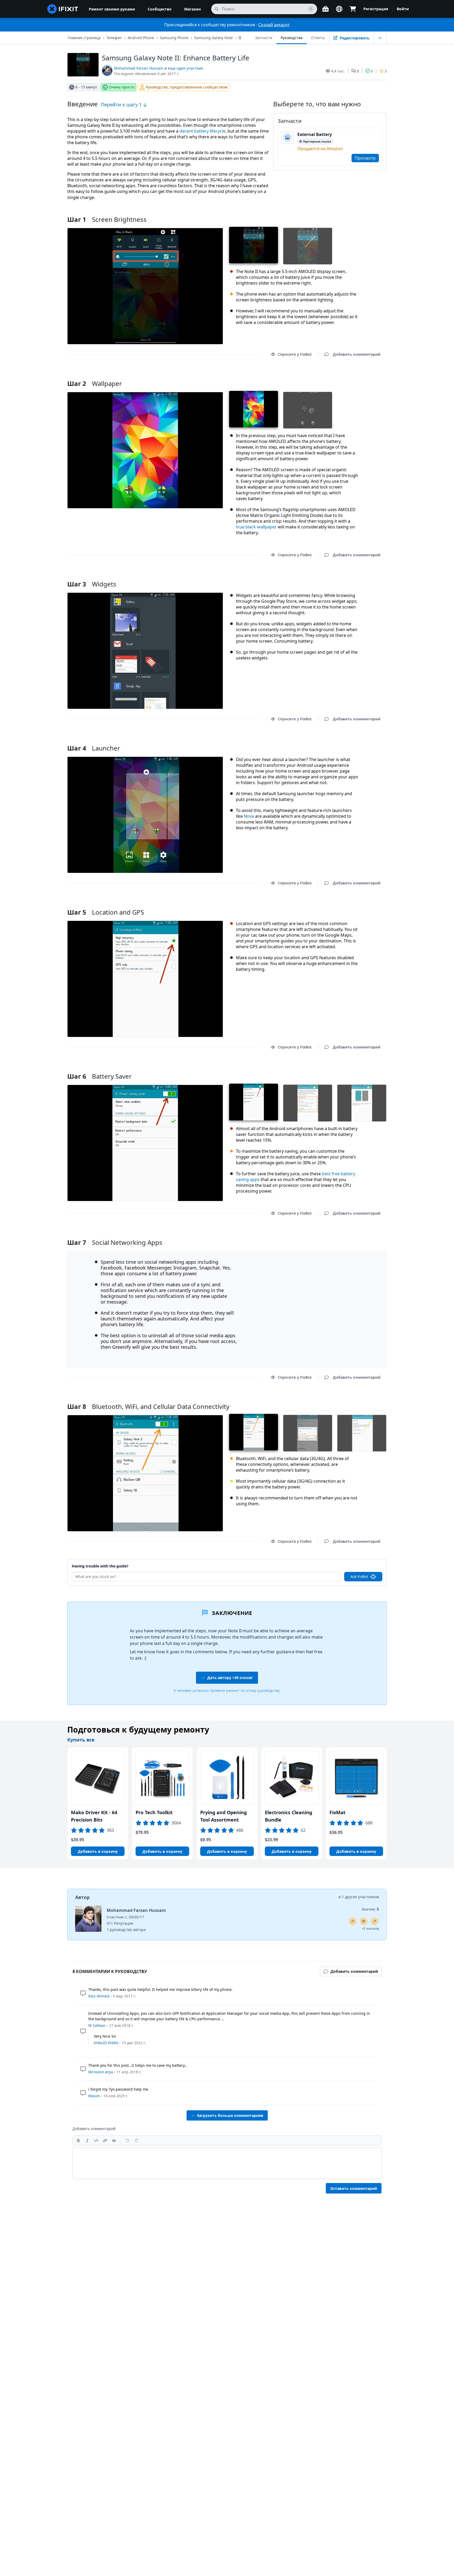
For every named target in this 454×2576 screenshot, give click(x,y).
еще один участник (185, 68)
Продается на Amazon (320, 149)
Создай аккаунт (274, 25)
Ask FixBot (359, 1576)
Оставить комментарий (354, 2188)
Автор (82, 1897)
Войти (403, 9)
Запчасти (264, 38)
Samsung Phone (174, 38)
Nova (249, 816)
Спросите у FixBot (295, 354)
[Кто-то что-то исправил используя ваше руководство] (375, 1921)
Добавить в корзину (98, 1851)
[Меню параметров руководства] (380, 38)
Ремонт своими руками (112, 9)
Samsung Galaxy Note (213, 38)
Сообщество (160, 9)
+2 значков (370, 1929)
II (240, 38)
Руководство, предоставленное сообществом (187, 87)
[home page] (63, 9)
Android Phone (141, 38)
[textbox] (227, 2163)
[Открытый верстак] (326, 9)
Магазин (192, 9)
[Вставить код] (96, 2140)
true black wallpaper (256, 527)
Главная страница (84, 38)
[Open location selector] (339, 9)
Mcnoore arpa (101, 2072)
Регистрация (376, 9)
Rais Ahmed (99, 1996)
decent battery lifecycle (202, 131)
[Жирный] (78, 2140)
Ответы (318, 38)
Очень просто (122, 87)
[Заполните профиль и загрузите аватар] (364, 1921)
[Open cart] (353, 9)
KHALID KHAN (106, 2043)
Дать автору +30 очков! (230, 1678)
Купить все (81, 1740)
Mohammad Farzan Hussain (139, 68)
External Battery (315, 134)
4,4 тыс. (338, 71)
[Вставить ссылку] (105, 2140)
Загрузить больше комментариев (230, 2115)
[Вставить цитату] (114, 2140)
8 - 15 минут (86, 87)
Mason (94, 2096)
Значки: (370, 1909)
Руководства (292, 38)
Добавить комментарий (352, 377)
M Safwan (97, 2025)
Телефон (114, 38)
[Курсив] (87, 2140)
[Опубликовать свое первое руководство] (353, 1921)
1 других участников (360, 1897)
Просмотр (365, 158)
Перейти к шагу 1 (122, 104)
